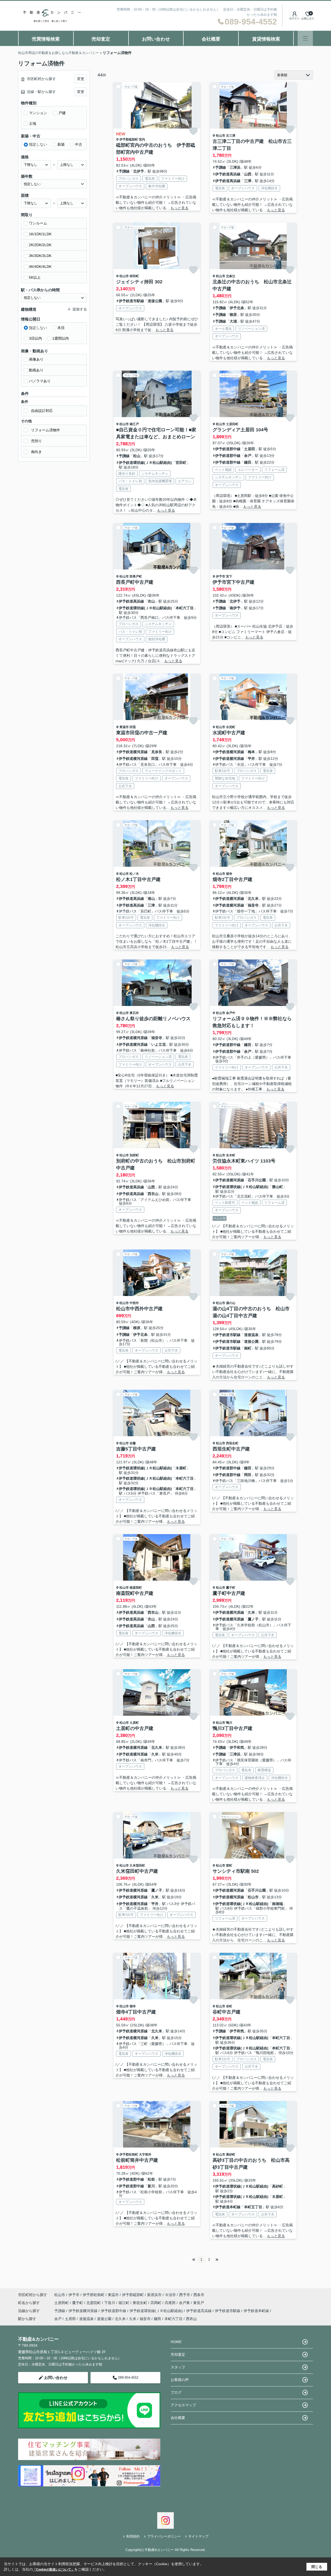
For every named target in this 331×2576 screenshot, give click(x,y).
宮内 (142, 139)
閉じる (317, 2567)
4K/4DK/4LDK (40, 267)
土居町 (134, 1723)
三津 (248, 181)
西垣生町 (232, 1443)
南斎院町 (136, 1588)
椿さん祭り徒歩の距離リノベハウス (153, 1019)
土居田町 (232, 424)
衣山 (151, 601)
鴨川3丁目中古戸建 (232, 1728)
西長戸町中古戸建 (135, 582)
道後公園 (155, 301)
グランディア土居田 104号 (240, 430)
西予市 (185, 2295)
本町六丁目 (185, 608)
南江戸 (134, 424)
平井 (251, 759)
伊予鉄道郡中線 (228, 449)
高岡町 (156, 2303)
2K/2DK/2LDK (40, 245)
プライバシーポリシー (164, 2536)
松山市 (221, 136)
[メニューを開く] (305, 38)
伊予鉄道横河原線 (133, 752)
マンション (38, 113)
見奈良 (157, 752)
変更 (81, 79)
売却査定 (101, 39)
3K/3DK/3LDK (40, 256)
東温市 (124, 727)
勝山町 (277, 1187)
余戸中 (231, 1013)
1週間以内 (61, 338)
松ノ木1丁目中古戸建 (138, 879)
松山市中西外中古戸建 (139, 1309)
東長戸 (199, 2303)
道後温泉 (251, 1335)
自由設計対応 (42, 411)
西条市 (199, 2295)
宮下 (229, 576)
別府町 (134, 1155)
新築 (61, 144)
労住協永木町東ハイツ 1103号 (244, 1161)
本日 (61, 328)
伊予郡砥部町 (129, 139)
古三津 (231, 136)
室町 (229, 1865)
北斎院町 (94, 2303)
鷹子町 (231, 1588)
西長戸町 (136, 576)
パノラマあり (40, 381)
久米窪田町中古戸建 (137, 1871)
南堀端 (277, 1904)
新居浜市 (154, 2295)
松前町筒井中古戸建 (137, 2160)
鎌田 (248, 462)
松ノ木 (134, 874)
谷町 (229, 2006)
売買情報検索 (46, 39)
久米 (251, 1612)
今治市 (170, 2295)
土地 (33, 123)
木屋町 (181, 1468)
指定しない (38, 144)
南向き (36, 452)
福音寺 (253, 905)
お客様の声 (180, 2380)
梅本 (251, 752)
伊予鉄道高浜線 (228, 174)
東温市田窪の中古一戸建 (142, 733)
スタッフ (178, 2367)
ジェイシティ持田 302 (139, 282)
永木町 (231, 1155)
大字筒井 (145, 2155)
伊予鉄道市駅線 (131, 301)
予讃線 (124, 171)
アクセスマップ (183, 2405)
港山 (151, 899)
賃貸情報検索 (266, 39)
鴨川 (229, 1723)
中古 (79, 144)
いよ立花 (159, 1044)
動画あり (36, 370)
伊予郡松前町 (129, 2155)
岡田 (248, 1475)
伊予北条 (237, 308)
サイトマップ (198, 2536)
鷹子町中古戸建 (229, 1593)
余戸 (248, 456)
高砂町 (231, 2155)
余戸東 (185, 2303)
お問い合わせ (156, 39)
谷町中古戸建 (227, 2012)
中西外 (134, 1303)
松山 (137, 456)
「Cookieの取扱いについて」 (54, 2570)
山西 (248, 174)
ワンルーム (38, 223)
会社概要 (211, 39)
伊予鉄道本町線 (228, 2207)
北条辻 (231, 276)
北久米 (253, 899)
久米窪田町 (137, 1865)
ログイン (294, 18)
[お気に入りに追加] (193, 131)
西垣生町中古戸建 (231, 1449)
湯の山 (231, 1303)
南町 (248, 1348)
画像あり (36, 359)
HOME (176, 2342)
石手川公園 (257, 1180)
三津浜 (235, 167)
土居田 (250, 449)
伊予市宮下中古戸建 (234, 582)
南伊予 (235, 608)
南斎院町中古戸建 (135, 1593)
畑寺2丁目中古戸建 (232, 879)
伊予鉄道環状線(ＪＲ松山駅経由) (145, 463)
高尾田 (171, 2303)
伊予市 (221, 576)
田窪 (133, 727)
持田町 (134, 276)
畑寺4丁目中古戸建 (136, 2012)
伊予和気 (237, 1747)
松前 (151, 2179)
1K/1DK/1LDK (40, 234)
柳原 (233, 315)
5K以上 (35, 277)
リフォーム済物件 (46, 430)
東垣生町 (140, 2303)
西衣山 (153, 1194)
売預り (36, 441)
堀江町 (124, 2303)
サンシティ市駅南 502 (236, 1871)
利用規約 (133, 2536)
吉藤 (133, 1443)
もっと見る (179, 208)
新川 (151, 2186)
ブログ (176, 2392)
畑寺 (229, 874)
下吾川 (110, 2303)
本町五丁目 (253, 2207)
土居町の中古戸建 (135, 1728)
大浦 (233, 321)
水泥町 (231, 727)
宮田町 (181, 463)
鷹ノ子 (253, 1619)
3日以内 (35, 338)
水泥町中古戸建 (229, 733)
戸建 (62, 113)
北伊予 (139, 171)
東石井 (134, 1013)
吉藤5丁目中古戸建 (136, 1449)
